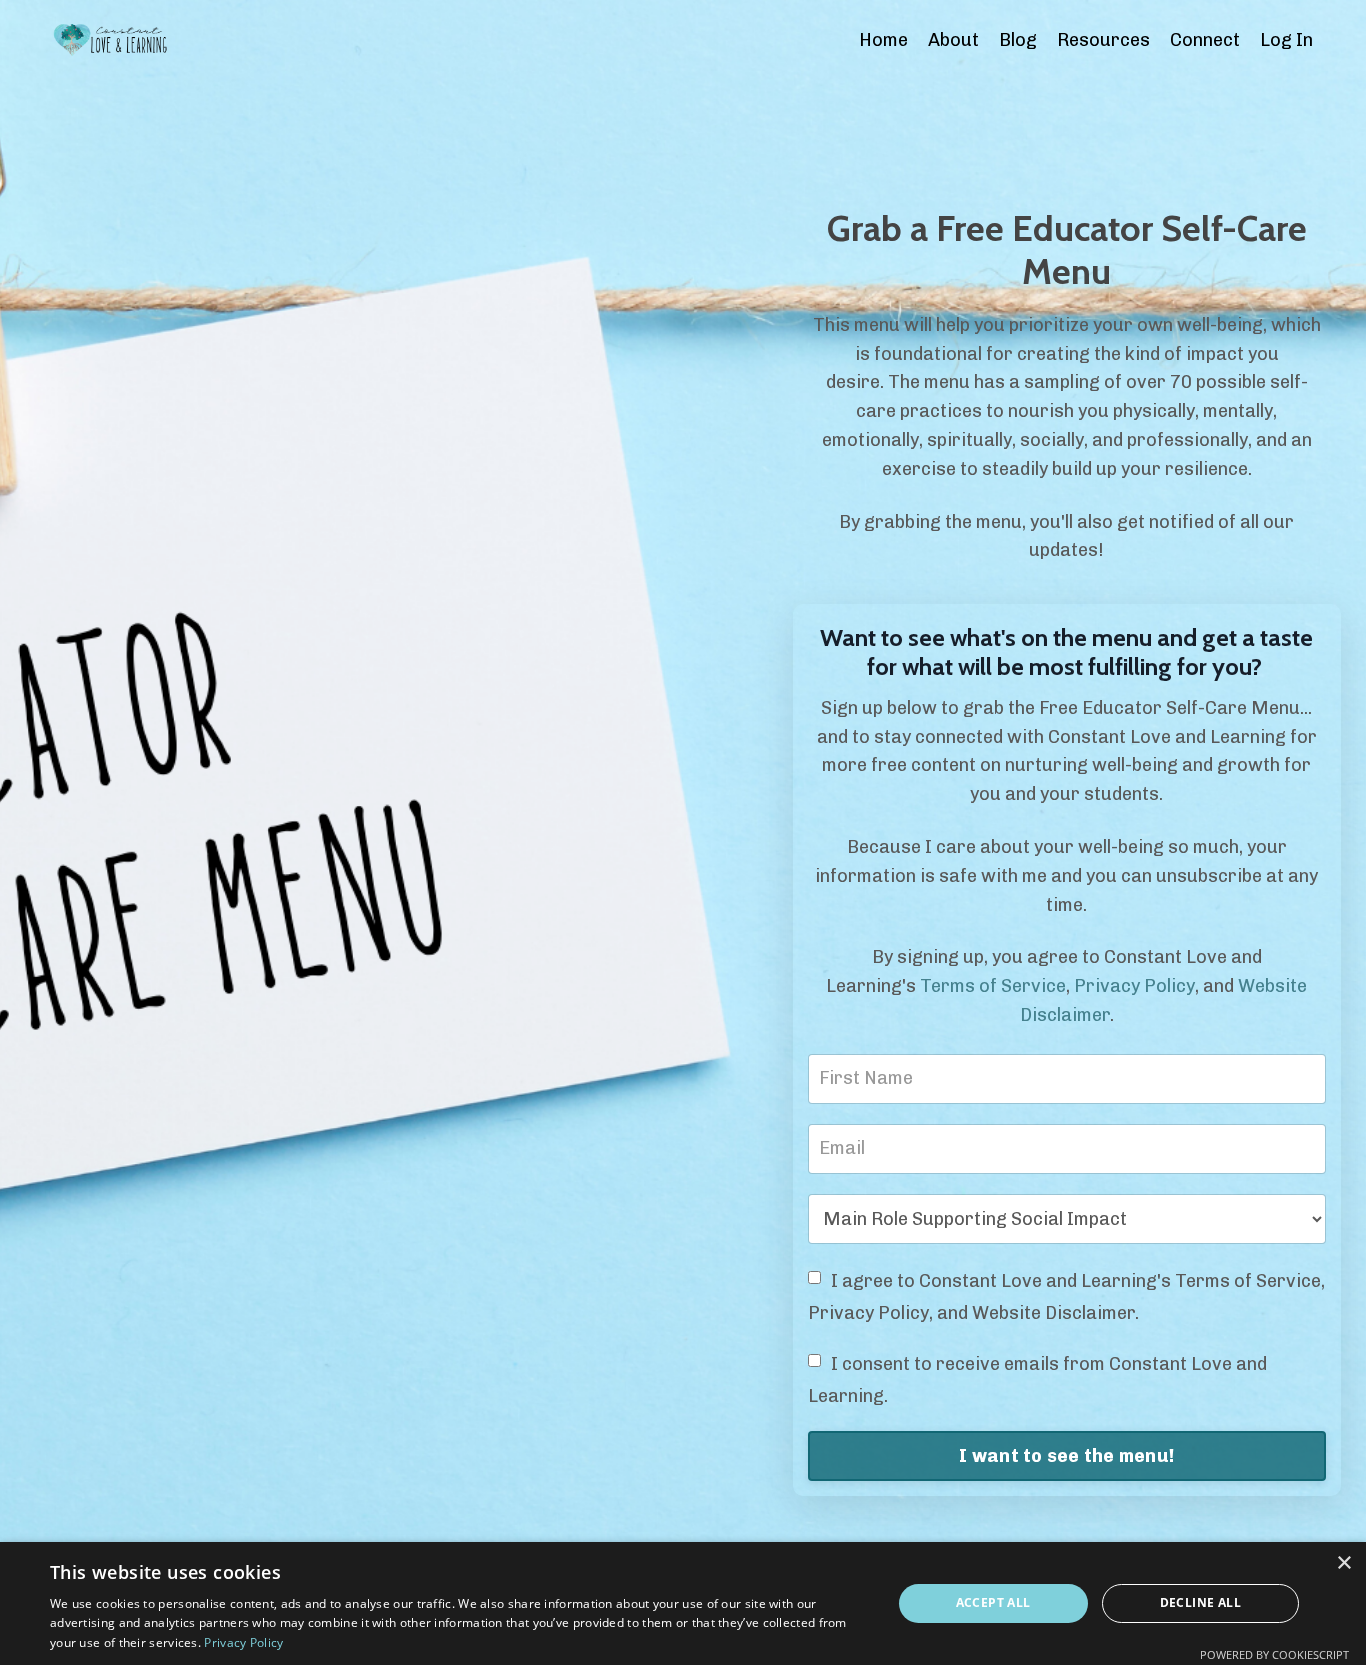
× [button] (1343, 1563)
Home (883, 40)
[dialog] (683, 1603)
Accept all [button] (993, 1602)
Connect (1205, 40)
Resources (1103, 40)
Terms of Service (993, 986)
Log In (1286, 40)
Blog (1018, 40)
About (953, 40)
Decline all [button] (1200, 1602)
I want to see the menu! (1066, 1456)
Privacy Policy (1134, 986)
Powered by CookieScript (1274, 1654)
